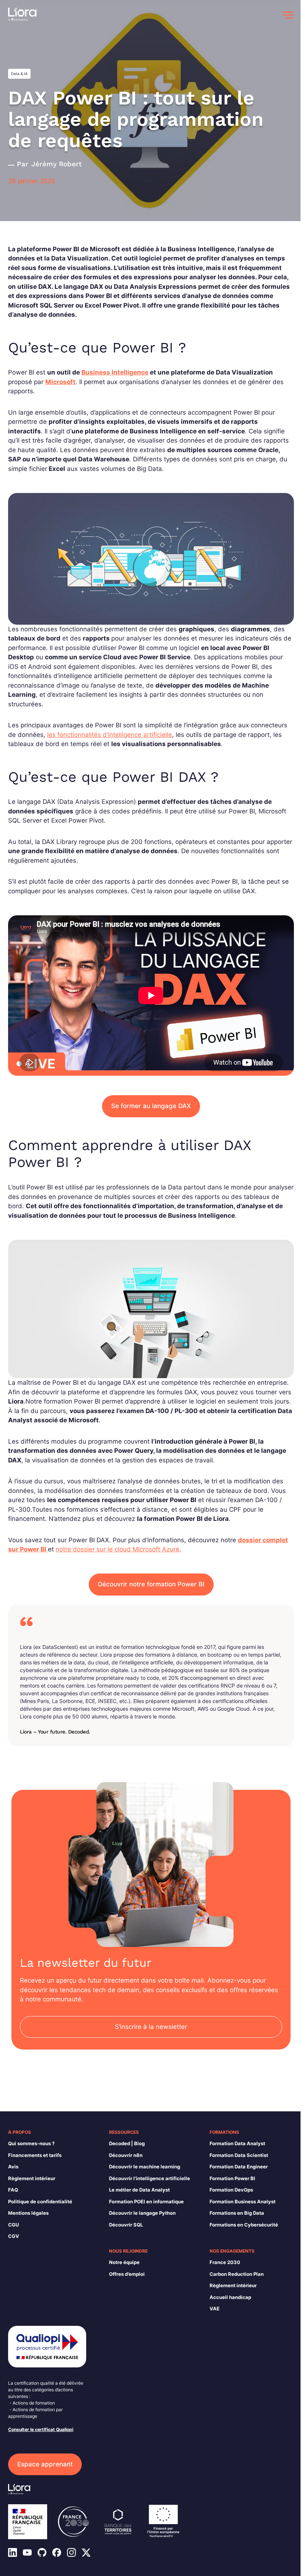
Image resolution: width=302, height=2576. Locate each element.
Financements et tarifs (35, 2155)
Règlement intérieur (32, 2178)
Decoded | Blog (127, 2143)
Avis (13, 2167)
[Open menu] (288, 15)
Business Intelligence (115, 372)
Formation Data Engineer (239, 2167)
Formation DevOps (231, 2190)
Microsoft (60, 382)
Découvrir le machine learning (145, 2167)
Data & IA (19, 74)
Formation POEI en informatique (146, 2201)
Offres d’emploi (127, 2274)
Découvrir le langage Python (142, 2213)
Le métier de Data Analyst (139, 2190)
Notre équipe (124, 2262)
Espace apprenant (45, 2464)
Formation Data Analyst (237, 2143)
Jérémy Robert (57, 164)
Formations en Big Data (237, 2213)
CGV (14, 2236)
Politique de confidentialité (40, 2201)
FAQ (13, 2190)
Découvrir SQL (126, 2225)
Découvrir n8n (126, 2155)
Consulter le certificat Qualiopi (41, 2429)
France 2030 (225, 2262)
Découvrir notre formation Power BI (151, 1584)
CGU (13, 2225)
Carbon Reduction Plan (237, 2274)
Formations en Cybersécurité (244, 2225)
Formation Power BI (232, 2178)
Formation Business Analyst (243, 2201)
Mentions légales (28, 2213)
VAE (215, 2309)
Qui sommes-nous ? (31, 2143)
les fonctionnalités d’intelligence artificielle (110, 735)
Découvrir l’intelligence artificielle (150, 2178)
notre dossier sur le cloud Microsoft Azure (117, 1549)
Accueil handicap (230, 2297)
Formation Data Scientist (239, 2155)
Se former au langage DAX (151, 1106)
